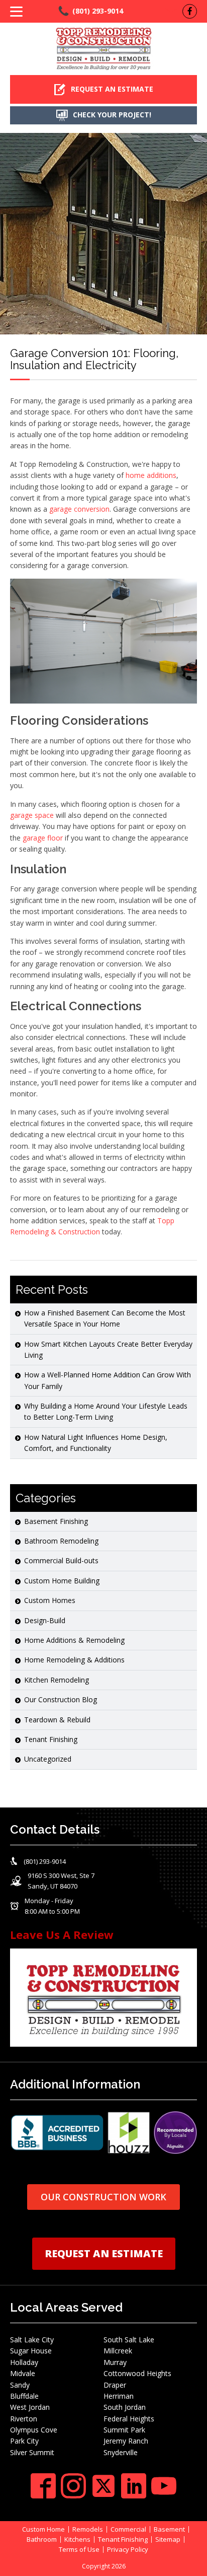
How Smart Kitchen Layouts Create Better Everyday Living (108, 1349)
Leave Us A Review (62, 1934)
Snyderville (121, 2452)
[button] (103, 89)
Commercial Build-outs (61, 1560)
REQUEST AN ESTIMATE (104, 2253)
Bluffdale (24, 2396)
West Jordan (30, 2407)
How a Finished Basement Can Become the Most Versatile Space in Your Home (105, 1318)
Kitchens (77, 2539)
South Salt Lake (129, 2340)
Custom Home (43, 2529)
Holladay (24, 2362)
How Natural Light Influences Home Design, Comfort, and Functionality (96, 1443)
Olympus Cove (34, 2430)
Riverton (24, 2419)
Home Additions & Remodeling (74, 1640)
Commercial (128, 2529)
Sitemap (168, 2539)
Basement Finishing (56, 1521)
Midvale (23, 2373)
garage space (32, 815)
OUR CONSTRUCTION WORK (103, 2197)
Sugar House (31, 2351)
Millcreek (118, 2351)
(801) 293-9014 (98, 11)
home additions (151, 475)
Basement (169, 2529)
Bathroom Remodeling (61, 1541)
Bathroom (42, 2539)
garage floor (43, 838)
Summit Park (124, 2430)
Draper (115, 2385)
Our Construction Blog (61, 1699)
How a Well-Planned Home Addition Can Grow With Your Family (108, 1380)
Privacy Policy (128, 2550)
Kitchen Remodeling (57, 1680)
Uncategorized (48, 1759)
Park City (24, 2441)
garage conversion (79, 509)
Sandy (20, 2385)
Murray (115, 2362)
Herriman (119, 2396)
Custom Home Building (62, 1581)
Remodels (88, 2529)
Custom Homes (50, 1600)
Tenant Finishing (51, 1739)
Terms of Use (79, 2550)
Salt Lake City (32, 2340)
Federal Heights (129, 2419)
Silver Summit (32, 2452)
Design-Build (45, 1620)
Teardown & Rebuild (57, 1720)
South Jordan (125, 2407)
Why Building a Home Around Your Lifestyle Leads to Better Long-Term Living (106, 1411)
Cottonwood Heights (137, 2373)
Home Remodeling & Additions (74, 1660)
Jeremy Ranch (126, 2441)
